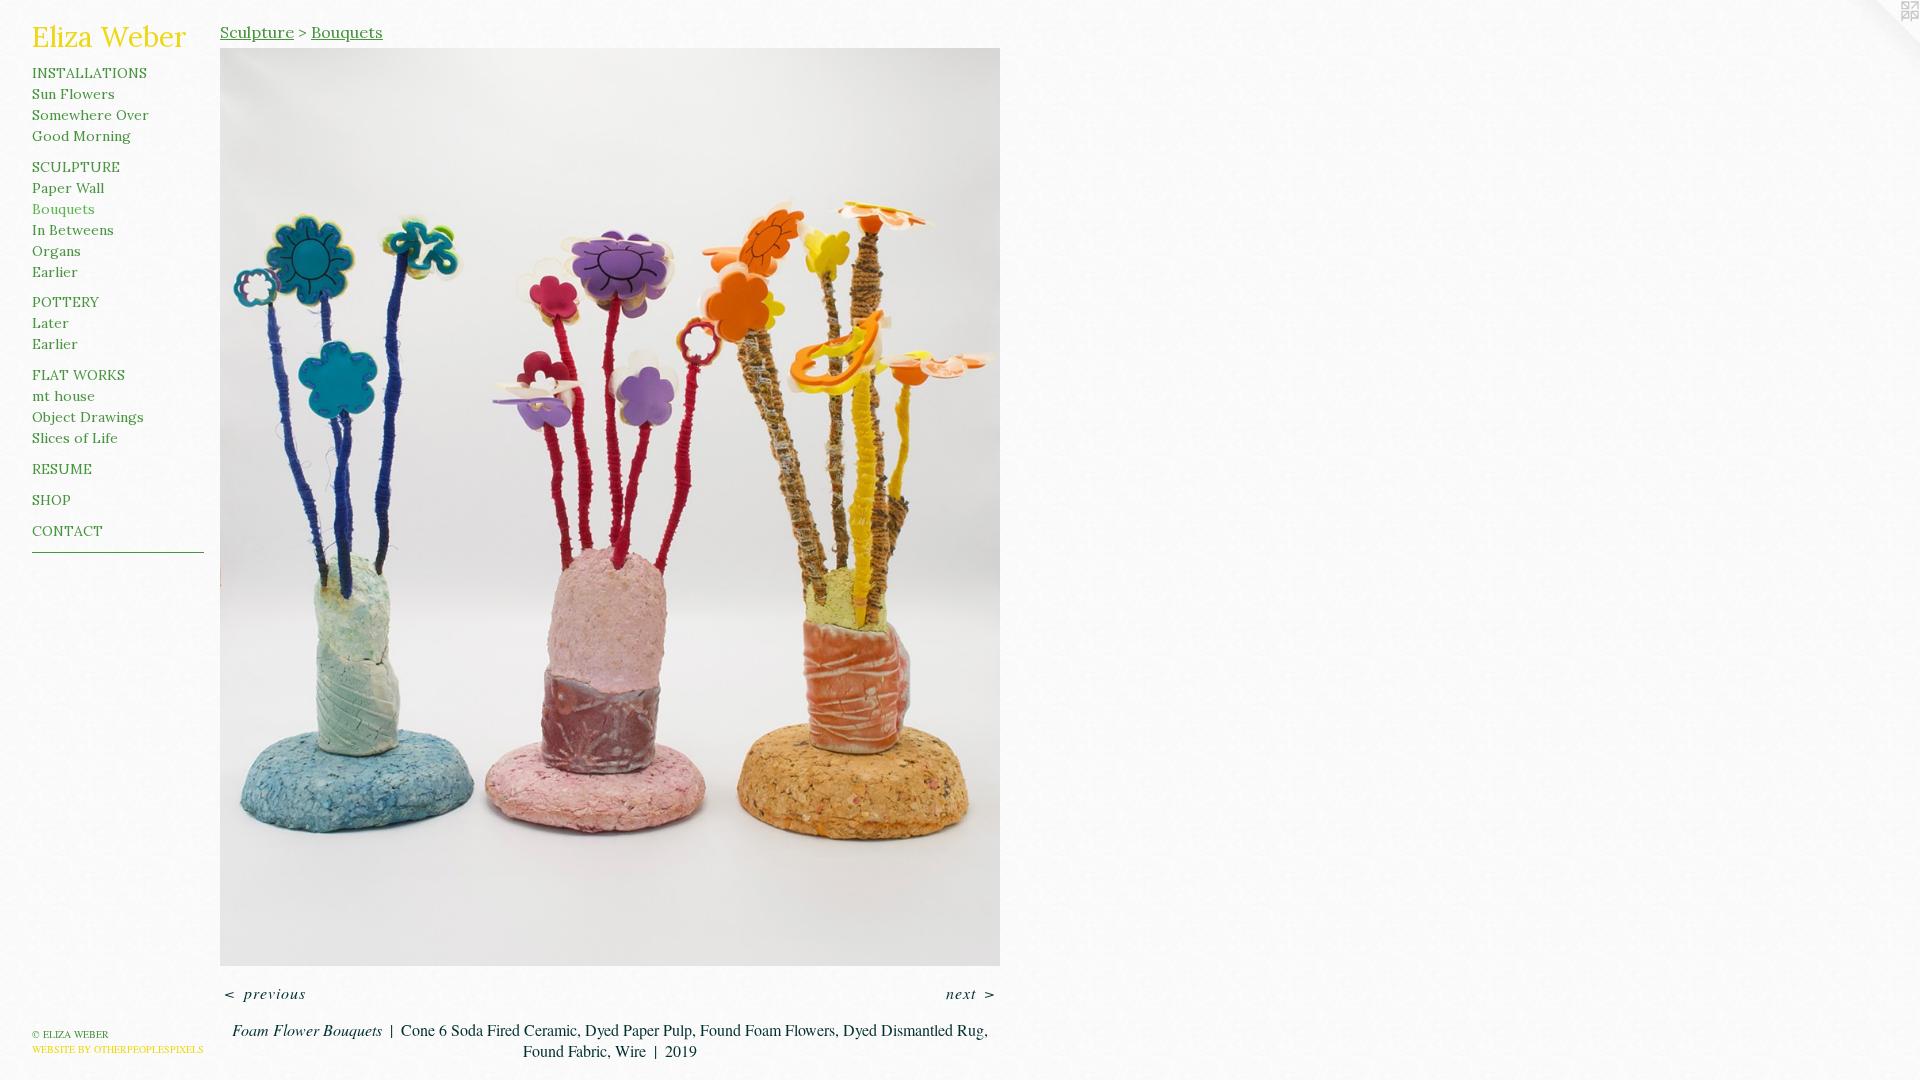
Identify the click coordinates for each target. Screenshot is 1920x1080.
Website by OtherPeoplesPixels (118, 1049)
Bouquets (63, 209)
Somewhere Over (90, 115)
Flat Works (78, 375)
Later (50, 323)
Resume (62, 469)
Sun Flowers (73, 94)
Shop (51, 500)
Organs (56, 251)
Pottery (65, 302)
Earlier (55, 272)
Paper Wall (68, 188)
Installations (89, 73)
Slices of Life (75, 438)
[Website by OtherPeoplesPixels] (1880, 40)
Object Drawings (88, 417)
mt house (63, 396)
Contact (67, 531)
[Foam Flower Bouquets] (610, 507)
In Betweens (73, 230)
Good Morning (81, 136)
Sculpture (76, 167)
